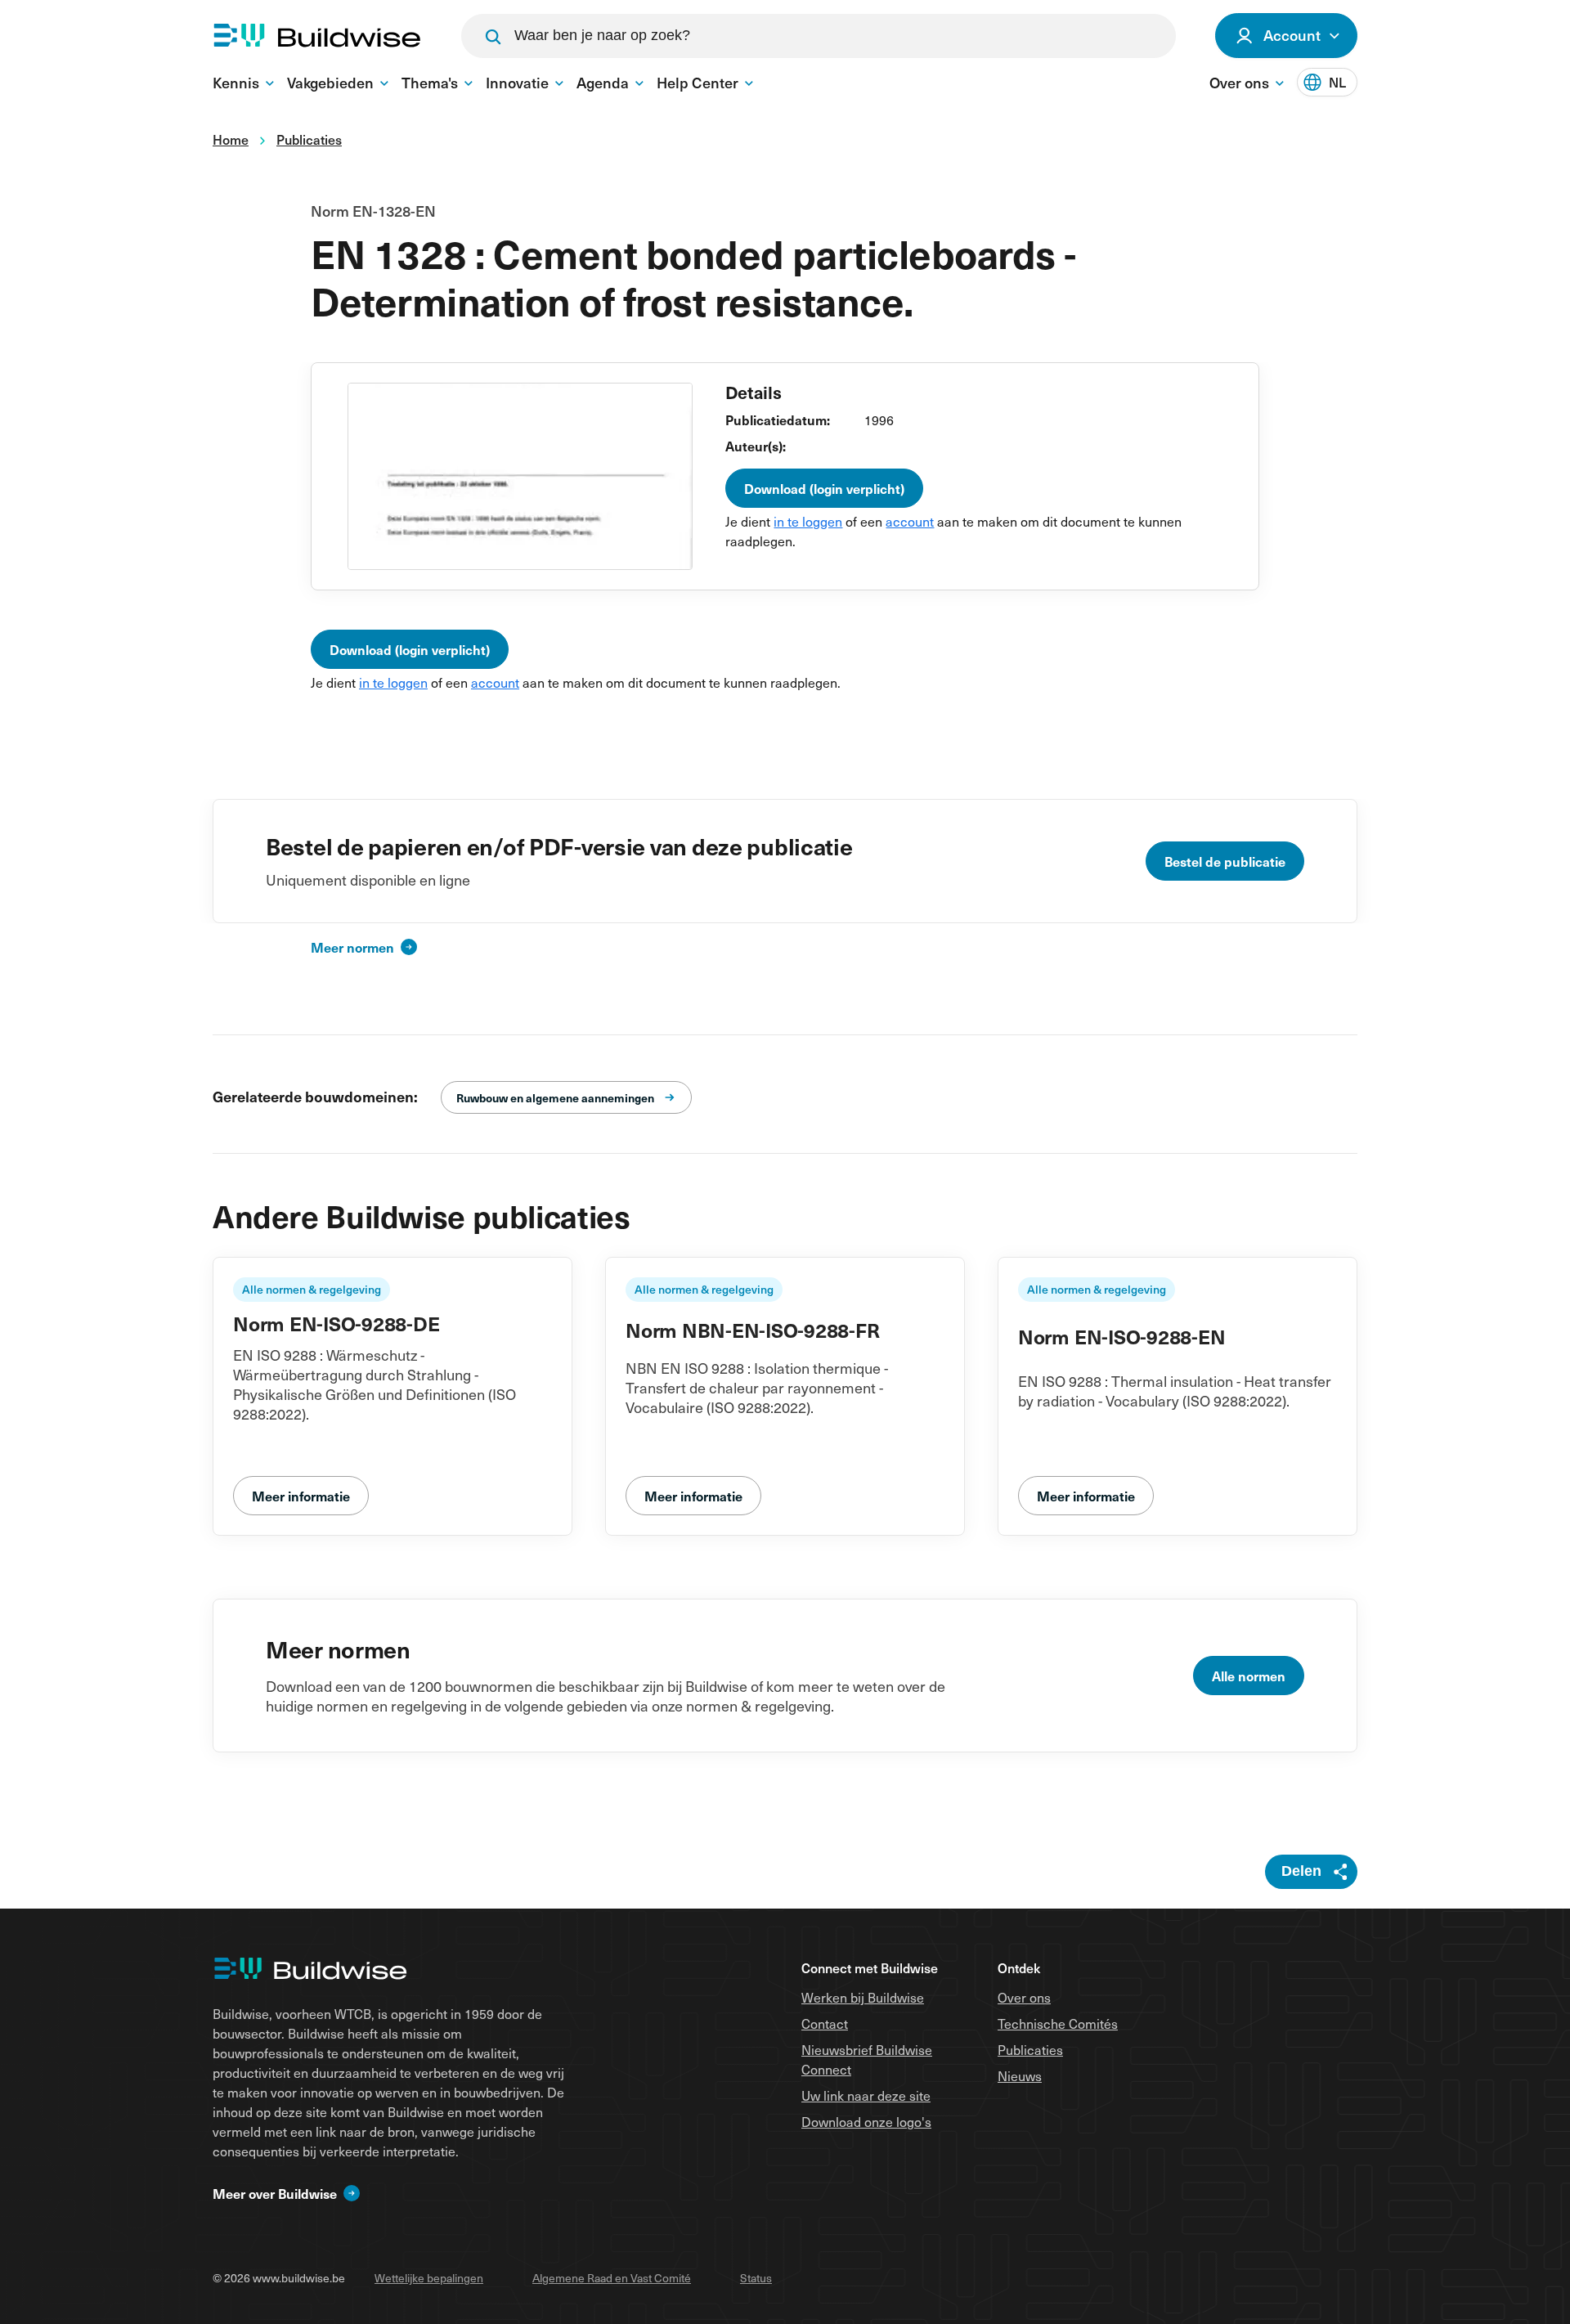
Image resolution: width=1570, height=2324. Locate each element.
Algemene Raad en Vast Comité (612, 2278)
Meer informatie (301, 1496)
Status (756, 2278)
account (910, 521)
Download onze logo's (866, 2121)
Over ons (1024, 1997)
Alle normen (1249, 1676)
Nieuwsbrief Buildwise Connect (867, 2059)
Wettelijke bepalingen (429, 2278)
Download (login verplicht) (824, 488)
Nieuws (1020, 2075)
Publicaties (1030, 2049)
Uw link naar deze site (866, 2095)
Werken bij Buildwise (863, 1997)
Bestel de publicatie (1225, 861)
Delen (1301, 1871)
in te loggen (808, 521)
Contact (825, 2023)
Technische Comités (1058, 2023)
